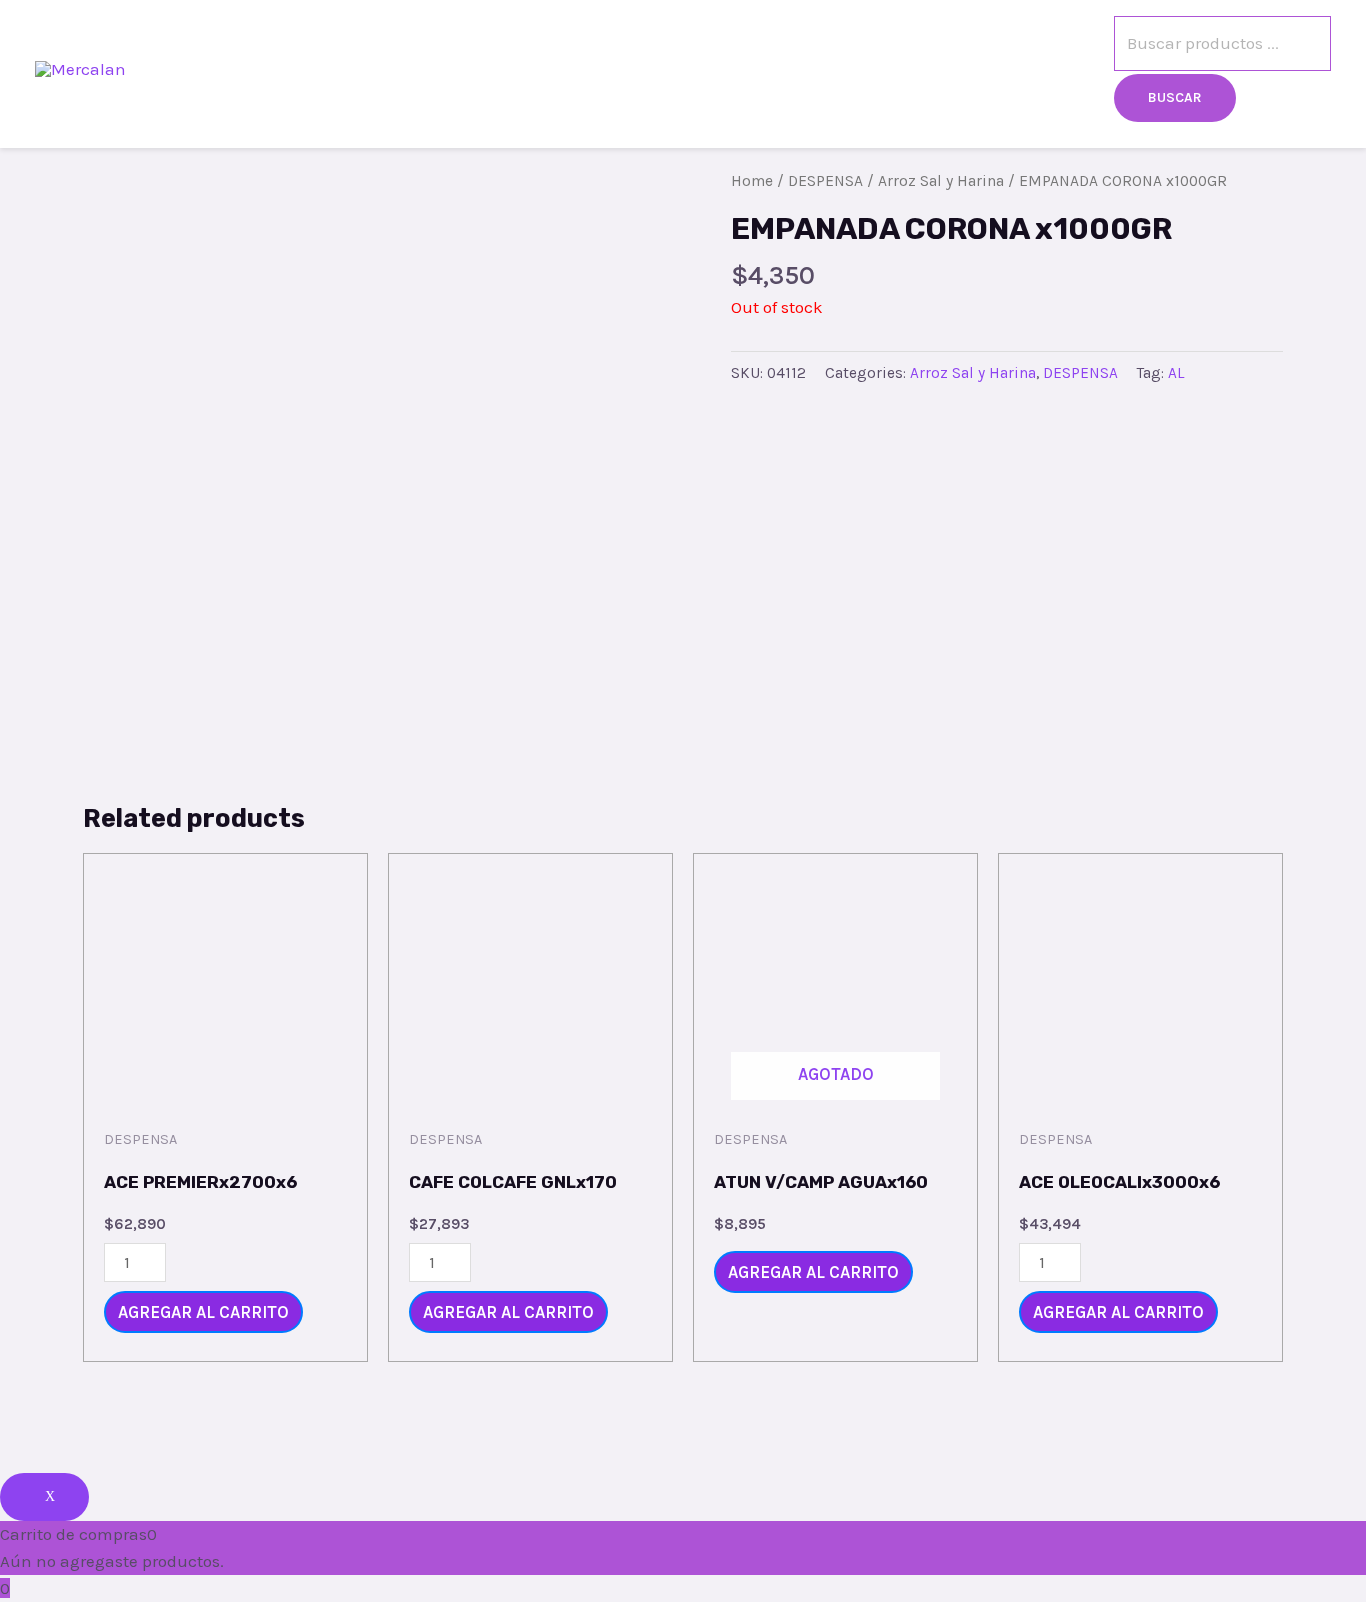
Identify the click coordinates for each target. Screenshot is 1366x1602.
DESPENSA (825, 181)
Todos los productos (667, 69)
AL (1176, 373)
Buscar (1175, 97)
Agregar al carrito (203, 1312)
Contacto (826, 69)
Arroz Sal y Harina (941, 181)
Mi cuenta (1054, 69)
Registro (939, 69)
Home (752, 181)
